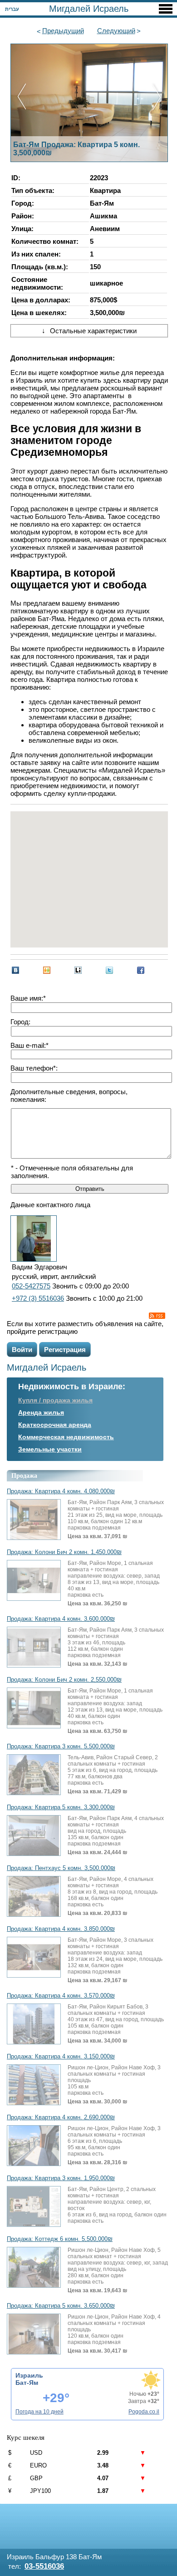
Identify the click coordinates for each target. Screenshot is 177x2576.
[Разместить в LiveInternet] (78, 970)
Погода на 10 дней (39, 2412)
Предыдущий (63, 31)
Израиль (29, 2375)
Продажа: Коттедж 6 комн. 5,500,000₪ (60, 2239)
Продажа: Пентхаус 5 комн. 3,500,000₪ (61, 1868)
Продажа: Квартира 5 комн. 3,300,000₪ (61, 1807)
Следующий (116, 31)
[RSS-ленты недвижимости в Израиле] (157, 1316)
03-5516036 (44, 2566)
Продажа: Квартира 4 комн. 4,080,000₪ (61, 1491)
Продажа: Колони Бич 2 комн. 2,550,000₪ (64, 1680)
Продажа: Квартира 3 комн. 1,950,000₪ (61, 2178)
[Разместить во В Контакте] (15, 970)
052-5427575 (31, 1286)
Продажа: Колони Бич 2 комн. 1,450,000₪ (64, 1552)
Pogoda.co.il (144, 2412)
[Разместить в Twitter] (109, 970)
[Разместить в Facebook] (141, 970)
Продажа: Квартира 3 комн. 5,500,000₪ (61, 1747)
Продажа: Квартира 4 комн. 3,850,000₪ (61, 1929)
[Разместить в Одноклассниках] (47, 970)
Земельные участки (50, 1449)
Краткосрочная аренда (55, 1425)
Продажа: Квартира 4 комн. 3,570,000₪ (61, 1996)
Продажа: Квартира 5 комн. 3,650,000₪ (61, 2306)
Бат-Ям (27, 2383)
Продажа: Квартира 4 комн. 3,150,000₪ (61, 2057)
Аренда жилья (41, 1412)
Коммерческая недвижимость (66, 1437)
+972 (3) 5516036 (38, 1298)
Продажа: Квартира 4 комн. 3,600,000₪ (61, 1619)
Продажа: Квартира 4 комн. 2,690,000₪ (61, 2117)
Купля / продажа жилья (55, 1400)
